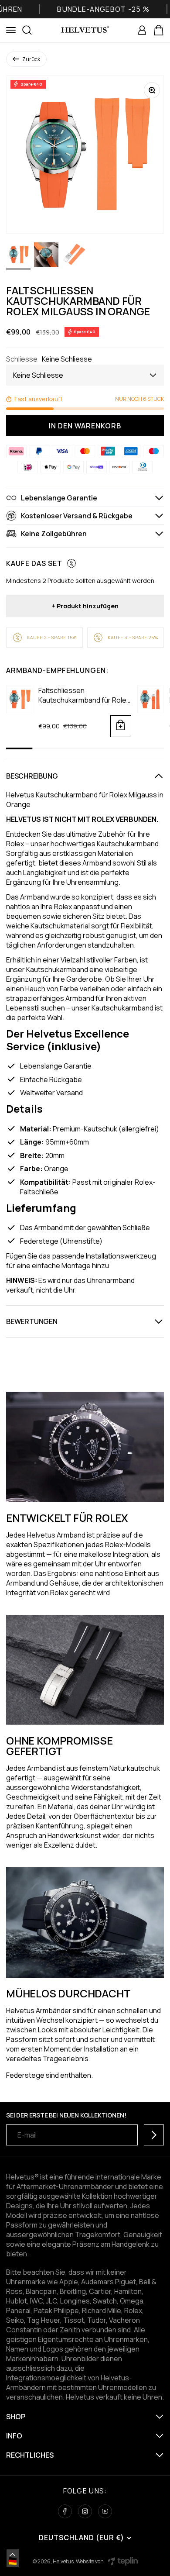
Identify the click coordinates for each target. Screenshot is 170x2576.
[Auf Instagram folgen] (85, 2511)
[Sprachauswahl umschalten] (13, 2555)
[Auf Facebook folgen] (65, 2511)
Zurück (31, 59)
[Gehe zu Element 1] (18, 256)
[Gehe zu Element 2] (46, 256)
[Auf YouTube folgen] (105, 2511)
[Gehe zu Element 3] (74, 256)
